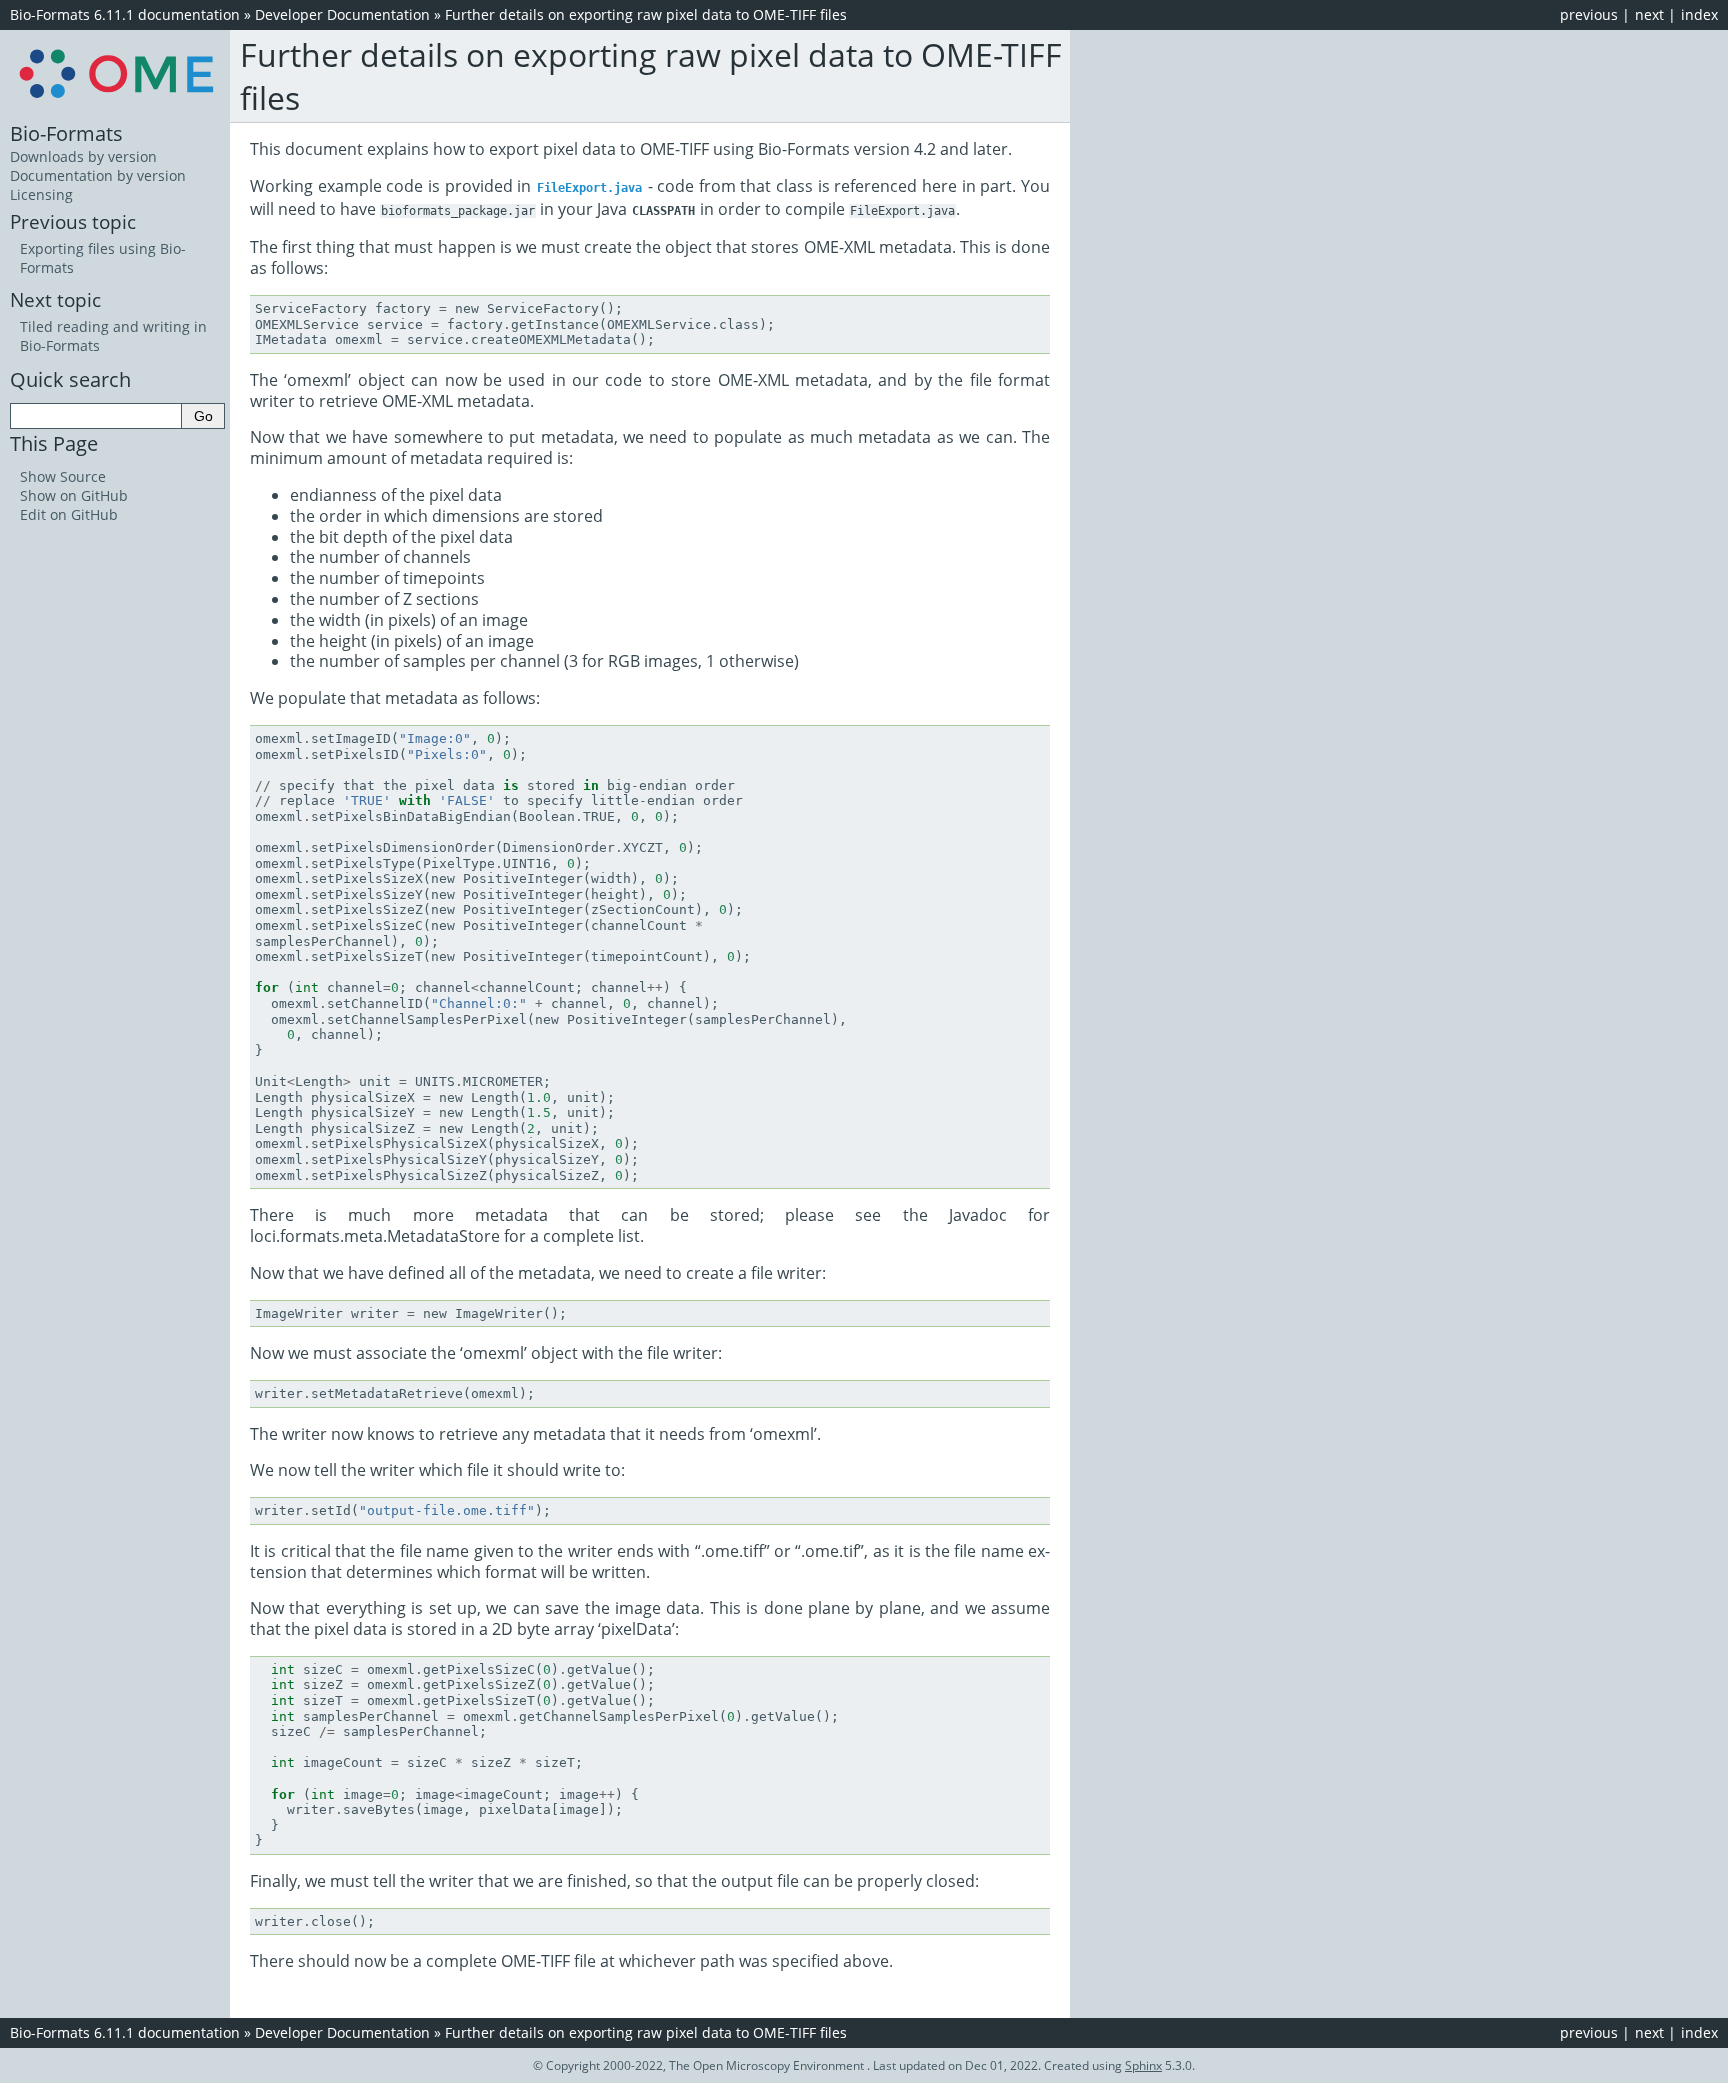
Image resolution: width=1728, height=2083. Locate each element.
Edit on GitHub (69, 514)
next (1649, 14)
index (1699, 14)
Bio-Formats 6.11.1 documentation (125, 14)
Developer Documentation (342, 14)
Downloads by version (83, 156)
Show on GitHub (74, 495)
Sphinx (1143, 2065)
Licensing (41, 194)
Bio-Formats (66, 133)
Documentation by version (98, 175)
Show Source (63, 476)
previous (1589, 14)
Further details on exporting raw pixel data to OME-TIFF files (646, 14)
